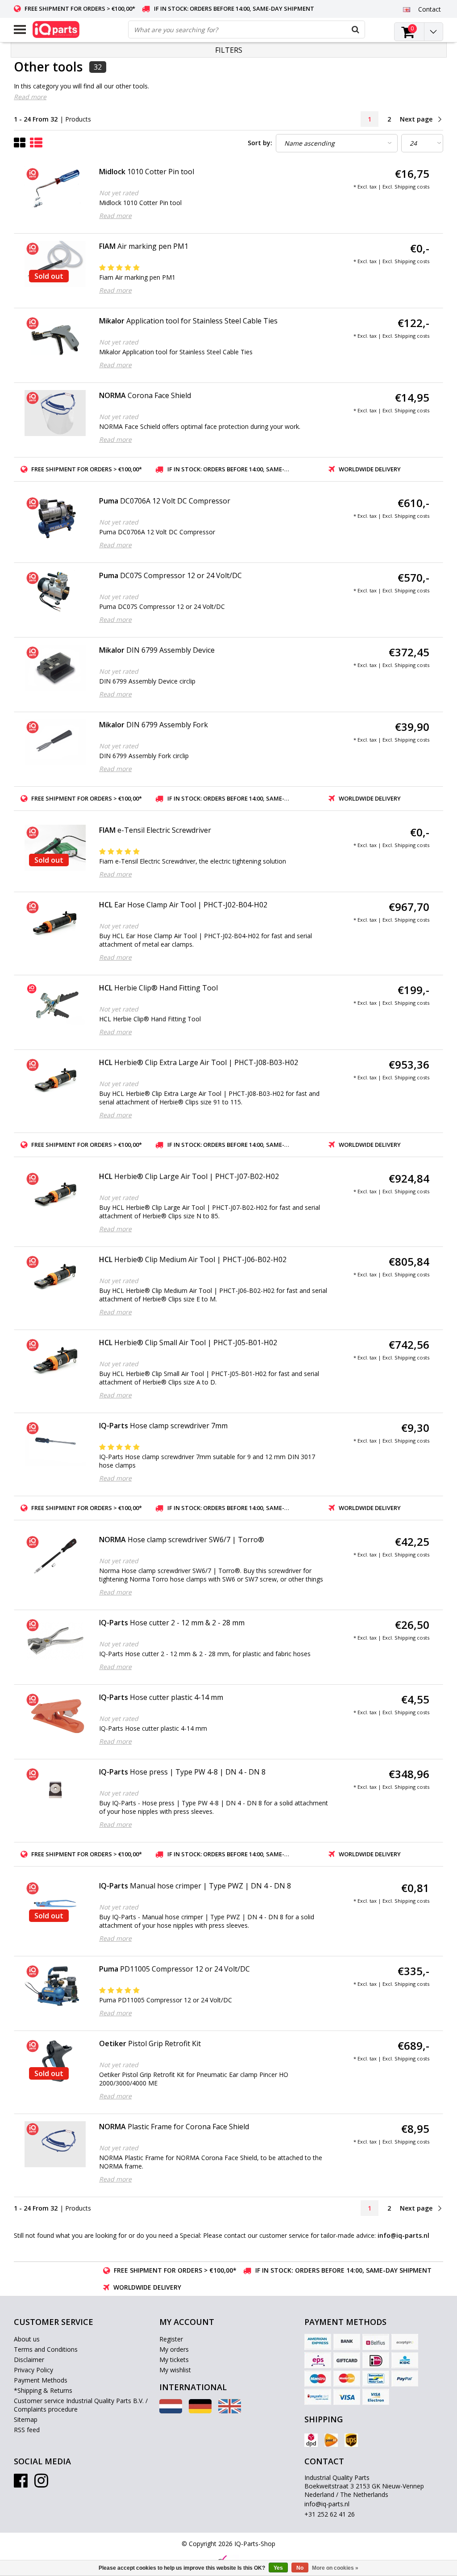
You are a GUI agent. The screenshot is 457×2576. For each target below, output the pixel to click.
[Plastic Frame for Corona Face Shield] (55, 2144)
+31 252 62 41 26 (330, 2514)
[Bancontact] (376, 2379)
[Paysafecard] (318, 2397)
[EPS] (318, 2360)
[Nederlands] (171, 2411)
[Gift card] (347, 2360)
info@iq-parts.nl (327, 2504)
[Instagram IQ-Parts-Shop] (41, 2484)
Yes (278, 2568)
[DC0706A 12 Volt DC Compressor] (55, 518)
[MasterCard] (347, 2379)
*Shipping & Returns (43, 2390)
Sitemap (26, 2419)
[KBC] (405, 2360)
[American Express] (318, 2342)
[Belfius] (376, 2342)
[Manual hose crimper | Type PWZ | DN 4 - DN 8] (55, 1903)
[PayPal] (405, 2379)
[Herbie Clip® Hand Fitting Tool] (55, 1004)
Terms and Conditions (46, 2349)
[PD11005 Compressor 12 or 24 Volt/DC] (55, 1987)
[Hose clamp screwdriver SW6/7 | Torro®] (55, 1557)
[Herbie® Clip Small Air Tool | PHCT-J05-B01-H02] (55, 1360)
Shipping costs (412, 187)
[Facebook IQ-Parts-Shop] (21, 2484)
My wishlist (175, 2370)
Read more (30, 97)
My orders (174, 2349)
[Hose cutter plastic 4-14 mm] (55, 1715)
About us (27, 2339)
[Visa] (347, 2397)
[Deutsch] (200, 2411)
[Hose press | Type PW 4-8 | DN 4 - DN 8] (55, 1789)
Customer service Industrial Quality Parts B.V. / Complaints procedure (81, 2405)
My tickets (174, 2360)
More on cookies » (335, 2568)
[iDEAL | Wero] (376, 2360)
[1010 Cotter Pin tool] (55, 189)
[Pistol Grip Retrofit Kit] (55, 2061)
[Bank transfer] (347, 2342)
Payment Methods (41, 2380)
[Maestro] (318, 2379)
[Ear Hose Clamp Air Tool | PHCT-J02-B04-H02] (55, 922)
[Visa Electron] (376, 2397)
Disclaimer (29, 2360)
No (300, 2568)
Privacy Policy (33, 2370)
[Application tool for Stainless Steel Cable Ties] (55, 338)
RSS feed (27, 2430)
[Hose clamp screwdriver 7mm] (55, 1443)
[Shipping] (311, 2440)
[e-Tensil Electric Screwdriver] (55, 848)
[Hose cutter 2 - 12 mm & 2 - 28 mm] (55, 1640)
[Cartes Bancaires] (405, 2342)
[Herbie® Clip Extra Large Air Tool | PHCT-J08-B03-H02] (55, 1080)
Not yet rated (119, 193)
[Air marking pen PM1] (55, 264)
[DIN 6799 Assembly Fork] (55, 742)
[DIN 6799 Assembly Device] (55, 668)
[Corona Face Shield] (55, 413)
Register (171, 2339)
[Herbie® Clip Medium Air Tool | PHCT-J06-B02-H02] (55, 1277)
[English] (407, 9)
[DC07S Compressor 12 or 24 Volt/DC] (55, 593)
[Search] (356, 29)
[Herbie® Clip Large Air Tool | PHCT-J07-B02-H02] (55, 1194)
